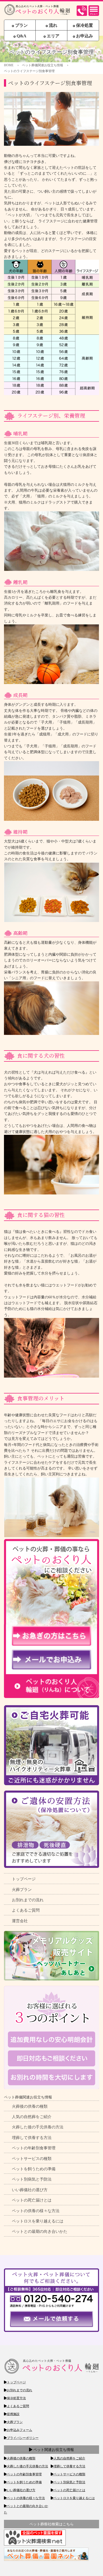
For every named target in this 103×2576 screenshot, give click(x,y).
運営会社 (20, 1921)
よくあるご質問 (26, 1910)
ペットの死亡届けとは (32, 2200)
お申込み (84, 36)
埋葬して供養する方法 (32, 2138)
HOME (9, 65)
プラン (21, 25)
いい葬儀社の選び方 (30, 2190)
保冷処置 (84, 25)
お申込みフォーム (20, 2430)
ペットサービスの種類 (32, 2159)
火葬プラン (22, 1890)
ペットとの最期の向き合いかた (40, 2231)
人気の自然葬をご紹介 (32, 2117)
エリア (53, 36)
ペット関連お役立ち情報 (53, 2450)
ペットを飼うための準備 (34, 2169)
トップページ (24, 1879)
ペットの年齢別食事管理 (34, 2148)
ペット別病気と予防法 (32, 2179)
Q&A (21, 36)
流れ (53, 25)
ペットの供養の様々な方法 (36, 2211)
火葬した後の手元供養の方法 (38, 2127)
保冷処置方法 (16, 2398)
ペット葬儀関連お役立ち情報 (43, 65)
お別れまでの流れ (28, 1900)
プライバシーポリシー (23, 2438)
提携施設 (13, 2414)
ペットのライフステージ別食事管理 (29, 71)
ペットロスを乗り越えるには (38, 2221)
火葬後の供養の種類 (30, 2106)
